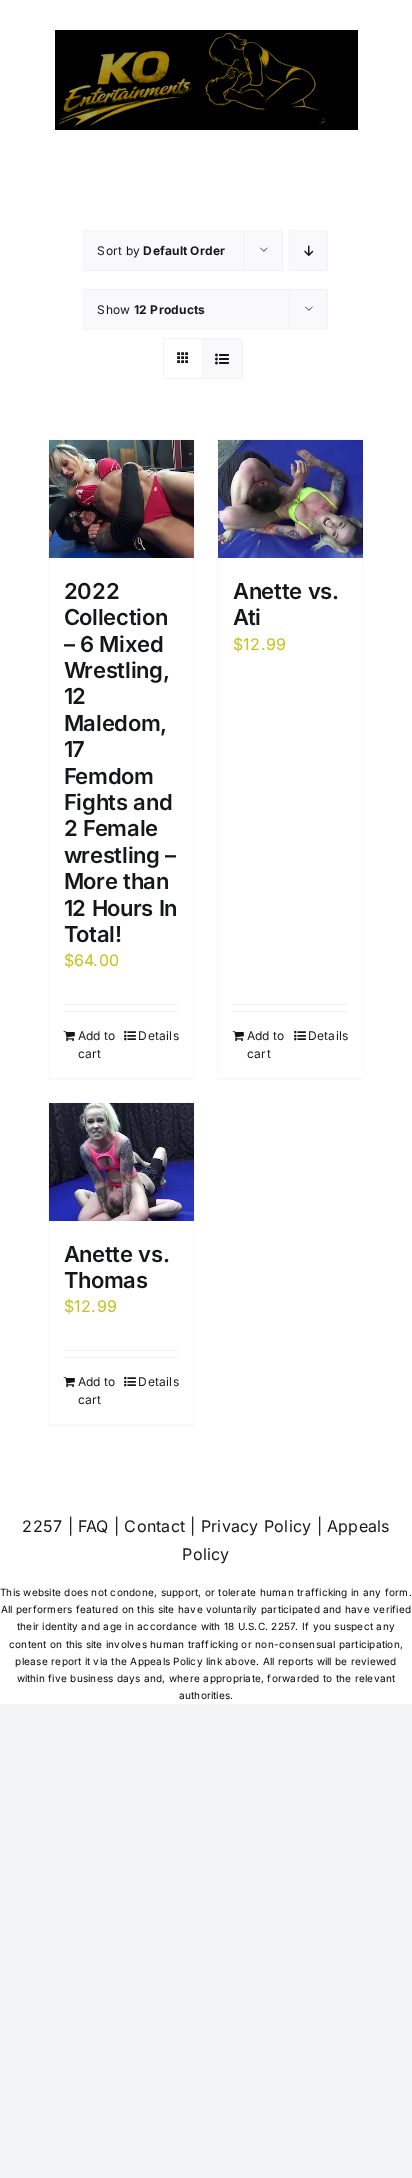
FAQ (93, 1526)
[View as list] (222, 358)
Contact (154, 1526)
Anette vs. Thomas (117, 1267)
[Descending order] (308, 250)
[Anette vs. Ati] (290, 499)
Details (158, 1035)
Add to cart (96, 1044)
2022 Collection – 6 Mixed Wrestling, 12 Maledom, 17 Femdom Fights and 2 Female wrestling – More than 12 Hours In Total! (120, 762)
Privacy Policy (256, 1526)
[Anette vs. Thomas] (121, 1162)
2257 (42, 1526)
